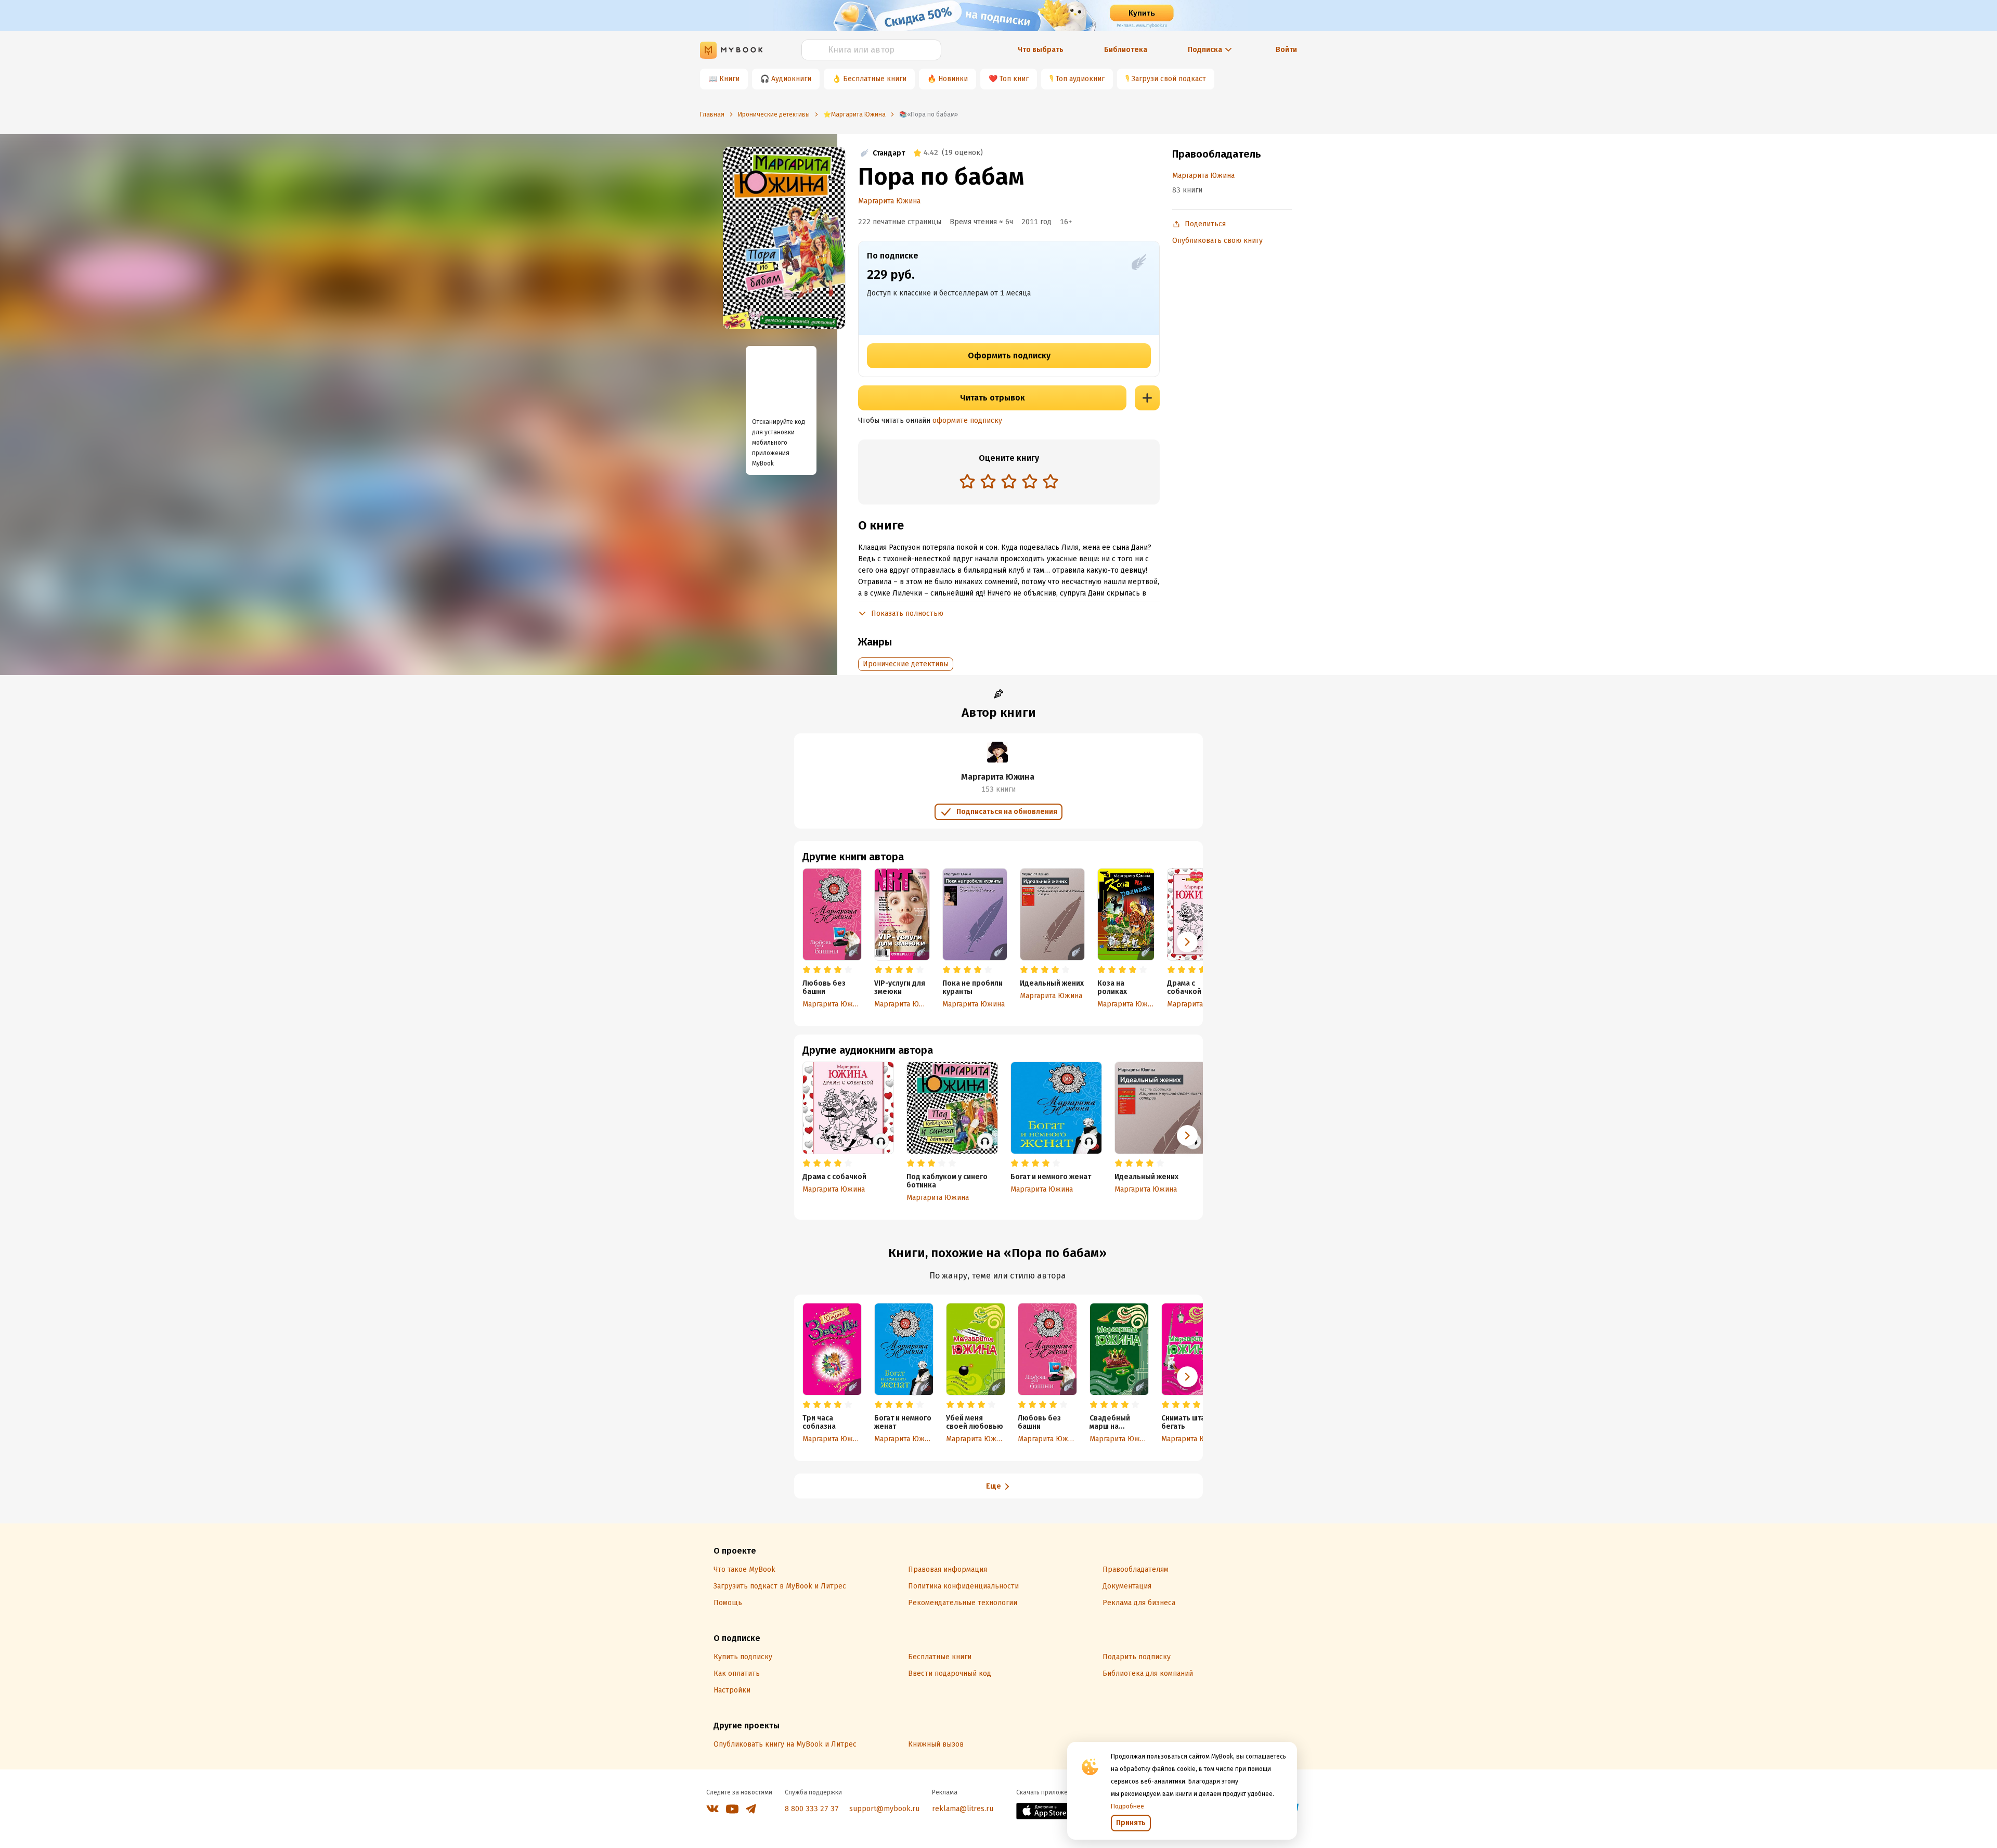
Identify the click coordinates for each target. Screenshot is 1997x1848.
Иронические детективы (906, 664)
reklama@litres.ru (963, 1809)
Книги (729, 79)
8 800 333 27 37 (812, 1809)
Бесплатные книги (875, 79)
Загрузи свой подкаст (1169, 79)
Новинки (953, 79)
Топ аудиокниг (1080, 79)
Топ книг (1014, 79)
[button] (1187, 942)
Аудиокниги (791, 79)
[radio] (967, 481)
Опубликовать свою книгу (1217, 241)
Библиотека (1126, 50)
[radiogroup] (1009, 482)
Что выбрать (1041, 50)
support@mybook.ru (884, 1809)
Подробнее (1127, 1806)
